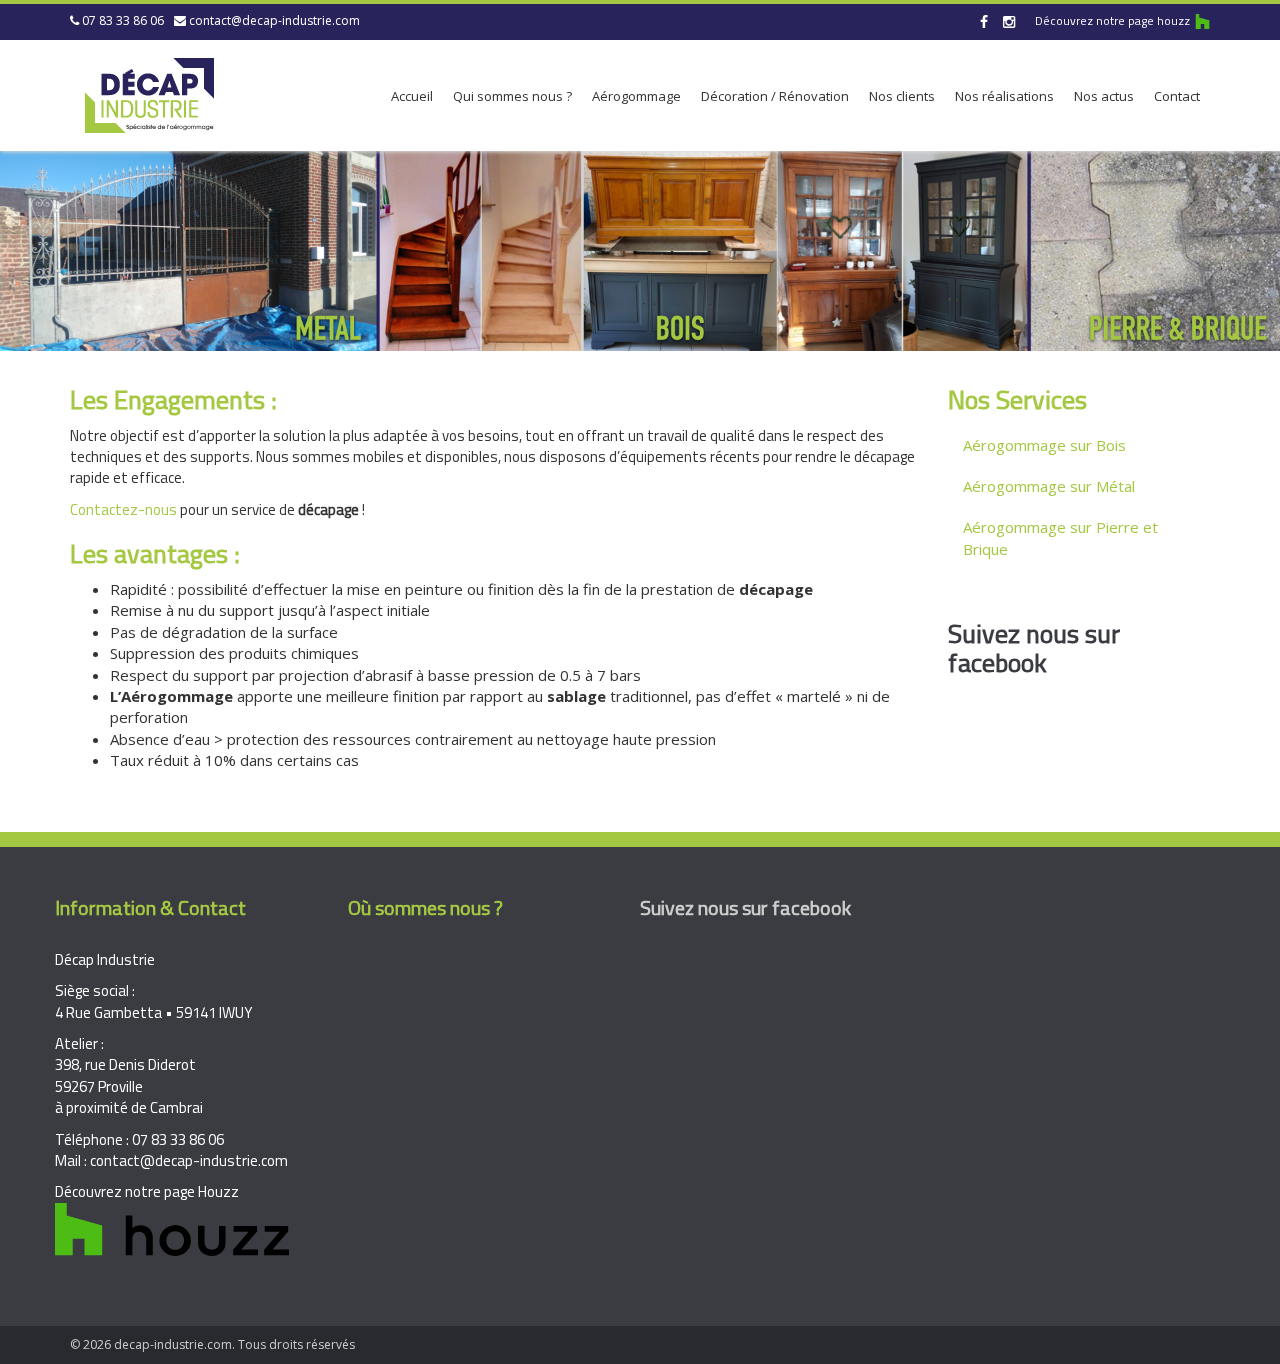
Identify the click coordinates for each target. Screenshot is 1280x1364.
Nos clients (902, 96)
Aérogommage (636, 96)
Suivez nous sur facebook (1034, 648)
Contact (1177, 96)
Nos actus (1104, 96)
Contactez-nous (123, 509)
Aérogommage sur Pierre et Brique (1060, 537)
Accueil (412, 96)
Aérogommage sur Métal (1049, 486)
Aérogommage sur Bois (1044, 445)
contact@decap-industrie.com (274, 20)
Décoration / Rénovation (775, 96)
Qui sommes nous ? (512, 96)
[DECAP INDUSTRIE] (149, 92)
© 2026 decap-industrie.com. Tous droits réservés (212, 1344)
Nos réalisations (1004, 96)
